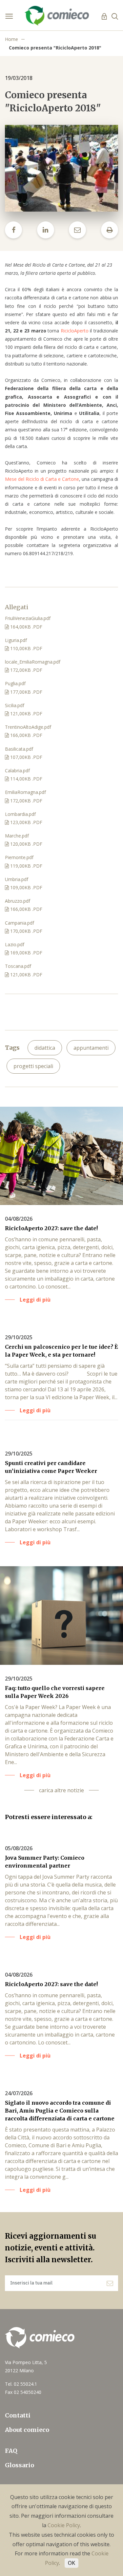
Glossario (20, 2465)
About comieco (27, 2430)
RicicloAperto (75, 331)
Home (11, 39)
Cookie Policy (64, 2525)
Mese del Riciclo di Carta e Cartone (42, 479)
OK (72, 2563)
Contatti (18, 2415)
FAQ (11, 2451)
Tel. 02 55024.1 (21, 2384)
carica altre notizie (61, 1790)
